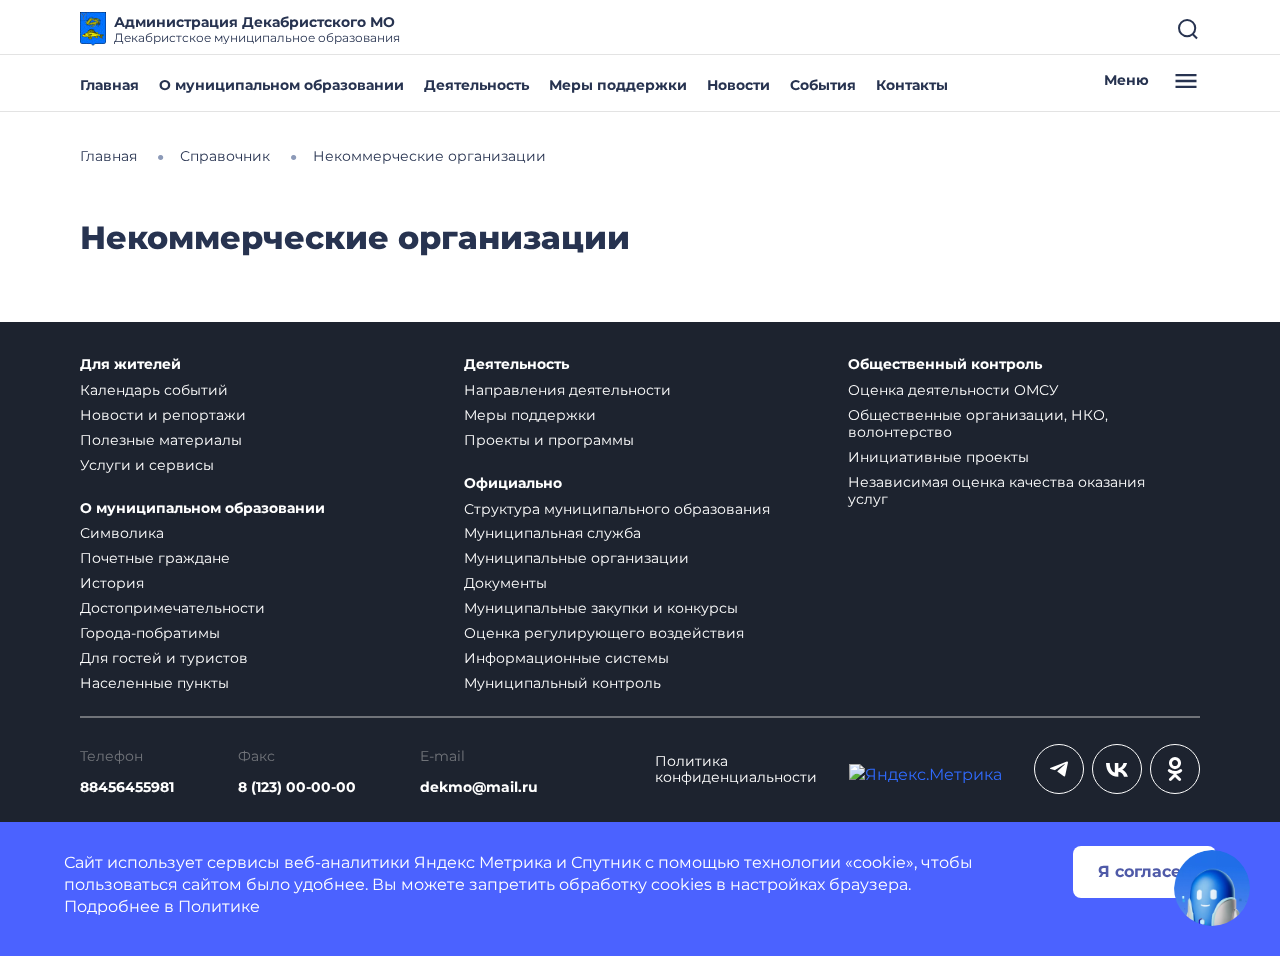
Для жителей (130, 364)
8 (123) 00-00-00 (297, 787)
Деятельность (476, 85)
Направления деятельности (567, 390)
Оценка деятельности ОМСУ (953, 390)
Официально (513, 483)
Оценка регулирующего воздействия (604, 633)
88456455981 (127, 787)
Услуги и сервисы (147, 465)
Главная (109, 85)
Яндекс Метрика (483, 862)
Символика (122, 533)
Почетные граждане (155, 558)
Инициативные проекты (938, 457)
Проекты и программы (549, 440)
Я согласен (1145, 871)
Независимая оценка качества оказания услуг (996, 490)
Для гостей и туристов (164, 658)
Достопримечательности (172, 608)
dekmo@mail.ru (479, 787)
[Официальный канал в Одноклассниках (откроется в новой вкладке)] (1175, 769)
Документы (505, 583)
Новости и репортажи (163, 415)
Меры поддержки (618, 85)
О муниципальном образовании (281, 85)
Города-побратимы (150, 633)
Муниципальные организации (576, 558)
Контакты (912, 85)
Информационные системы (566, 658)
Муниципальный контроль (562, 683)
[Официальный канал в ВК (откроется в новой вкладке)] (1117, 769)
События (823, 85)
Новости (738, 85)
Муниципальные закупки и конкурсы (601, 608)
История (112, 583)
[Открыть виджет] (1212, 888)
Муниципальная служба (552, 533)
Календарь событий (154, 390)
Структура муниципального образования (617, 509)
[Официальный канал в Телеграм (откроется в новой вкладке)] (1059, 769)
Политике (219, 906)
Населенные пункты (154, 683)
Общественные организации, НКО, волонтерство (978, 423)
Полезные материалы (161, 440)
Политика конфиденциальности (736, 770)
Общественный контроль (945, 364)
